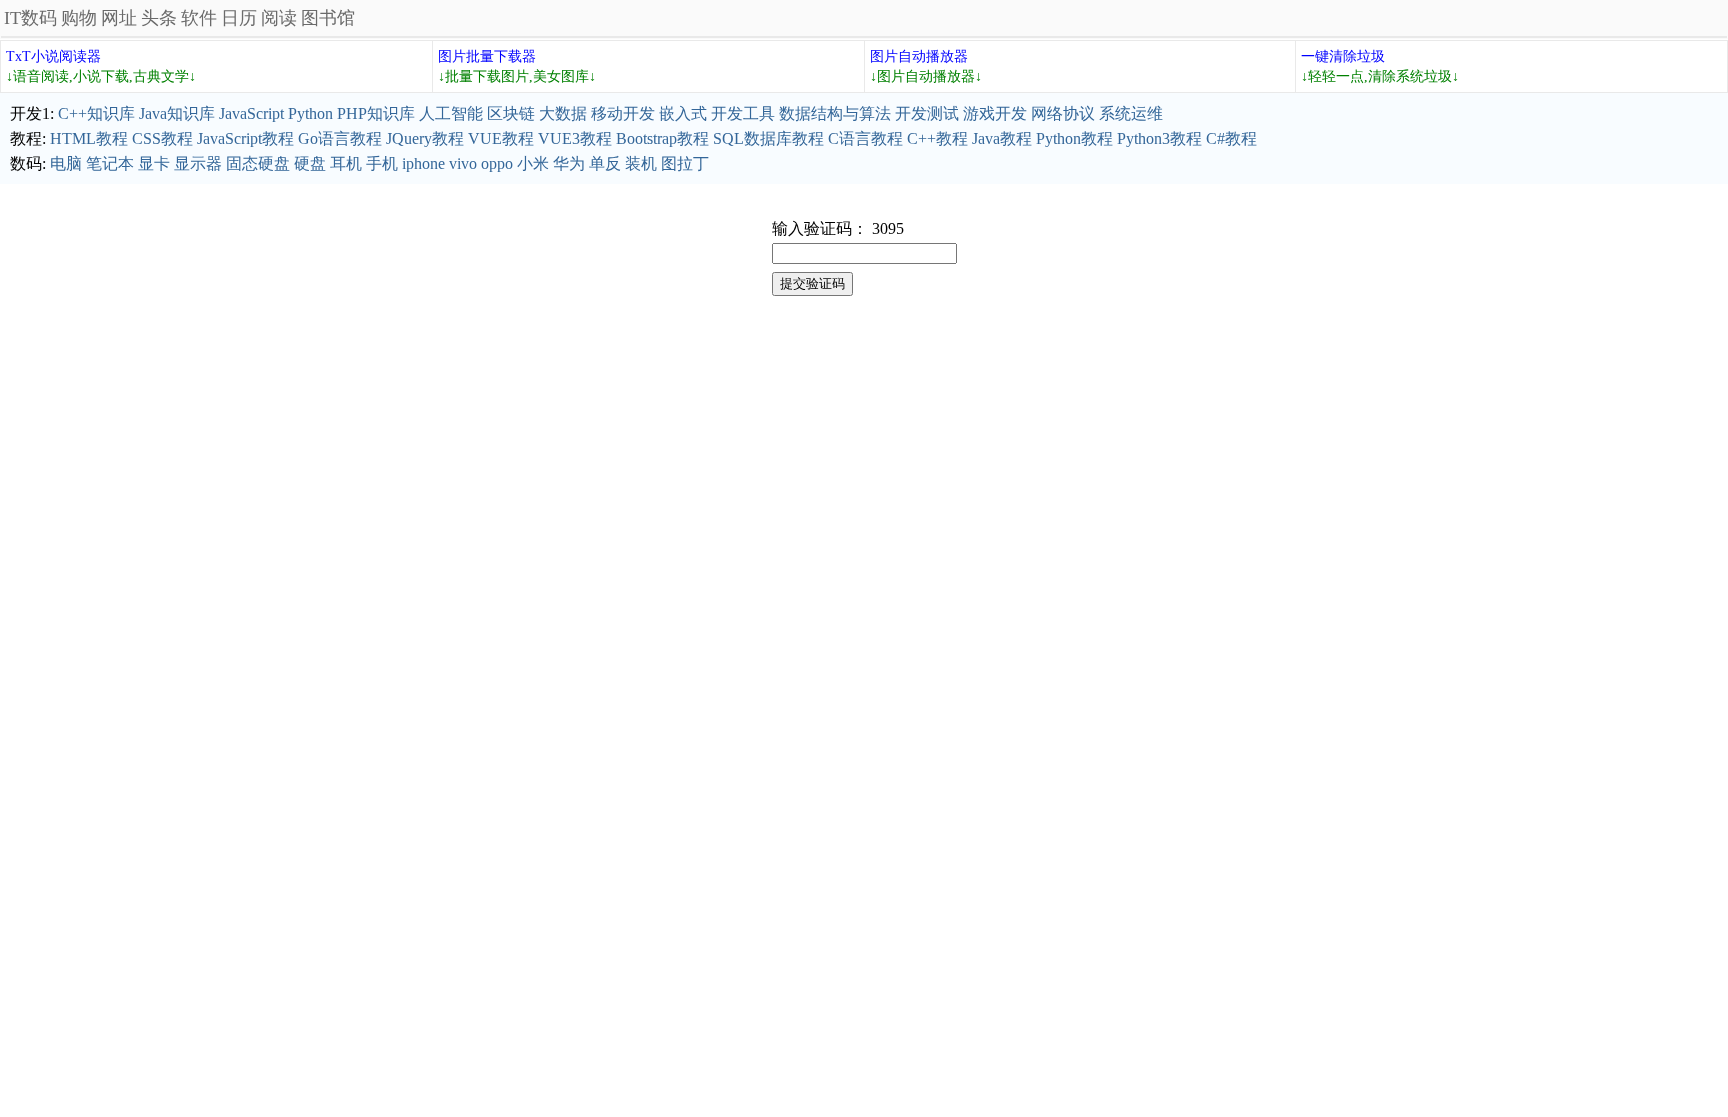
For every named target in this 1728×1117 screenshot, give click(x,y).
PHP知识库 (376, 113)
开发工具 (743, 113)
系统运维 (1131, 113)
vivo (463, 163)
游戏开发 (995, 113)
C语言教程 (865, 138)
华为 (569, 163)
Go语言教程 (340, 138)
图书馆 (328, 18)
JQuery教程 (425, 138)
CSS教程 (162, 138)
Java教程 (1002, 138)
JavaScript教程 (245, 138)
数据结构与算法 (835, 113)
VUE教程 (501, 138)
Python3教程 (1159, 138)
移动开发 (623, 113)
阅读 (279, 18)
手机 (382, 163)
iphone (423, 163)
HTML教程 (89, 138)
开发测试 (927, 113)
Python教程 (1074, 138)
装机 (641, 163)
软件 (199, 18)
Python (310, 113)
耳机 (346, 163)
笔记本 (110, 163)
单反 (605, 163)
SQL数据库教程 (768, 138)
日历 (239, 18)
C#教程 (1231, 138)
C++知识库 (96, 113)
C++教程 (937, 138)
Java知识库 (177, 113)
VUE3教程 (575, 138)
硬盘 (310, 163)
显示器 (198, 163)
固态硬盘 (258, 163)
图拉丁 (685, 163)
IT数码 (30, 18)
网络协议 (1063, 113)
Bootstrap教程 (662, 138)
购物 (79, 18)
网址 (119, 18)
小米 (533, 163)
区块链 (511, 113)
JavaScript (251, 113)
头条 (159, 18)
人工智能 (451, 113)
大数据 (563, 113)
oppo (497, 163)
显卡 (154, 163)
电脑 (66, 163)
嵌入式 (683, 113)
